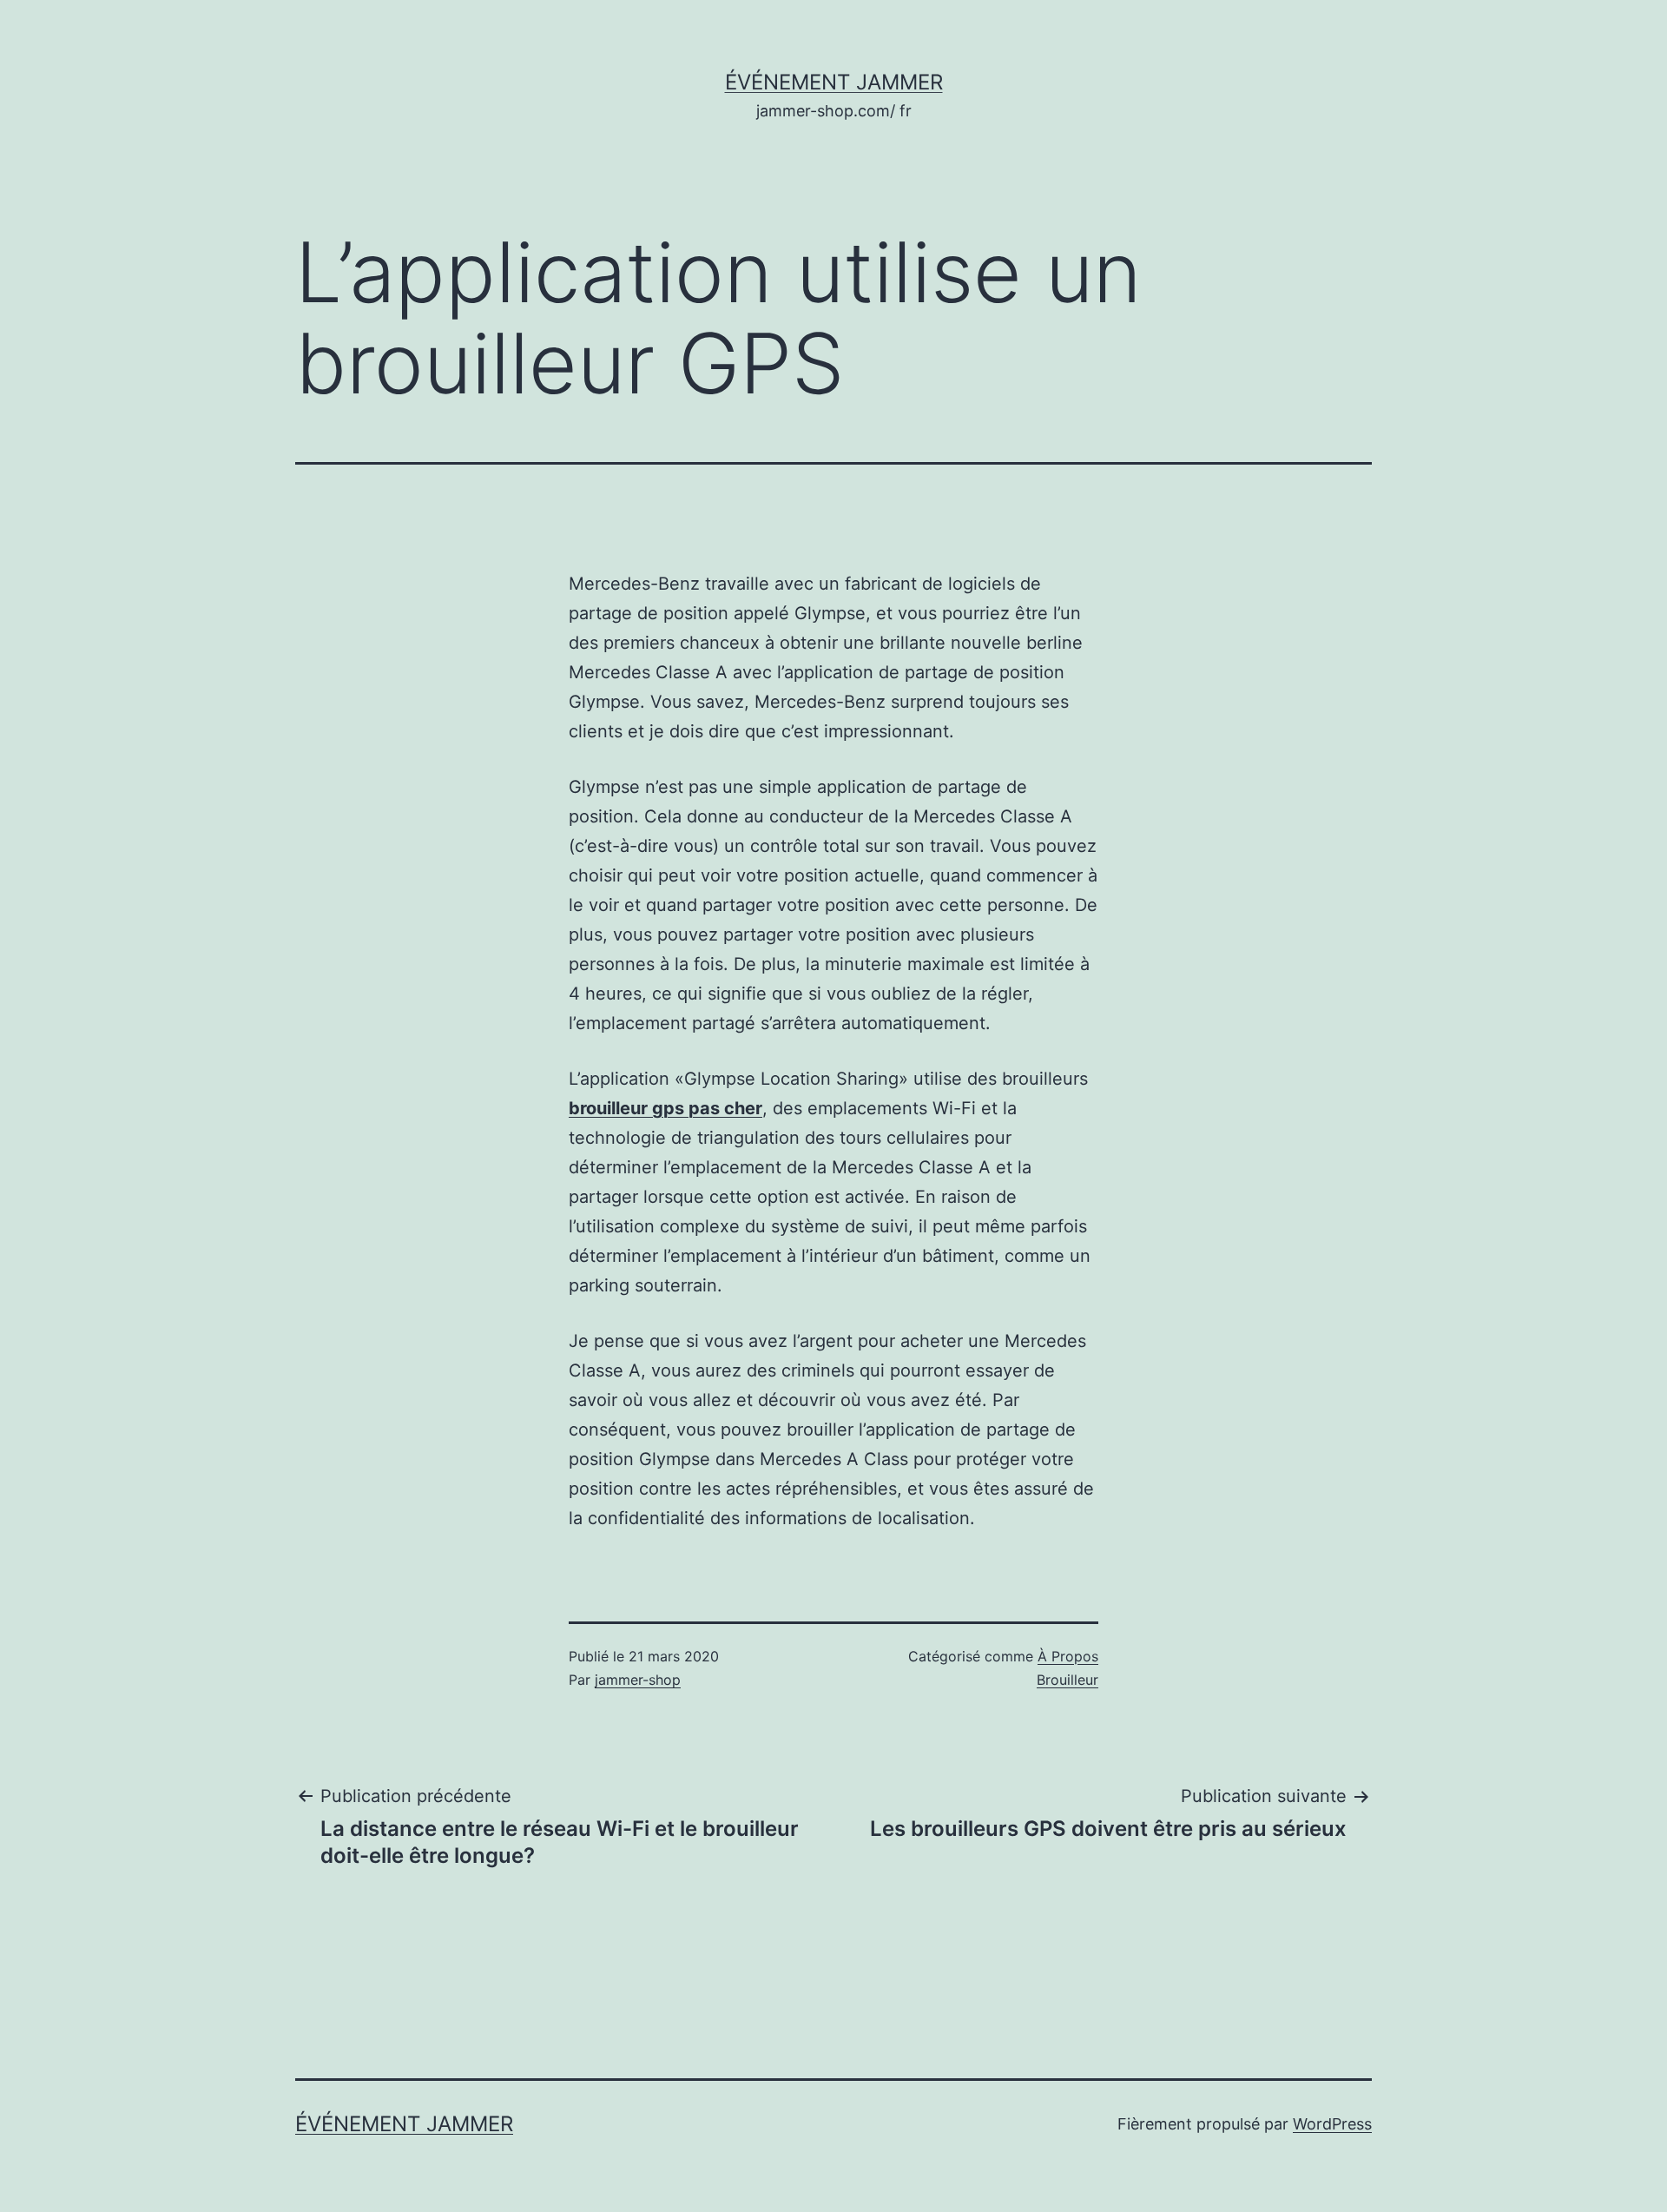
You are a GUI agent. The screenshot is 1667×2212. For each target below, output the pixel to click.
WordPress (1332, 2124)
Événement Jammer (834, 82)
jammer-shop (638, 1680)
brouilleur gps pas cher (665, 1108)
